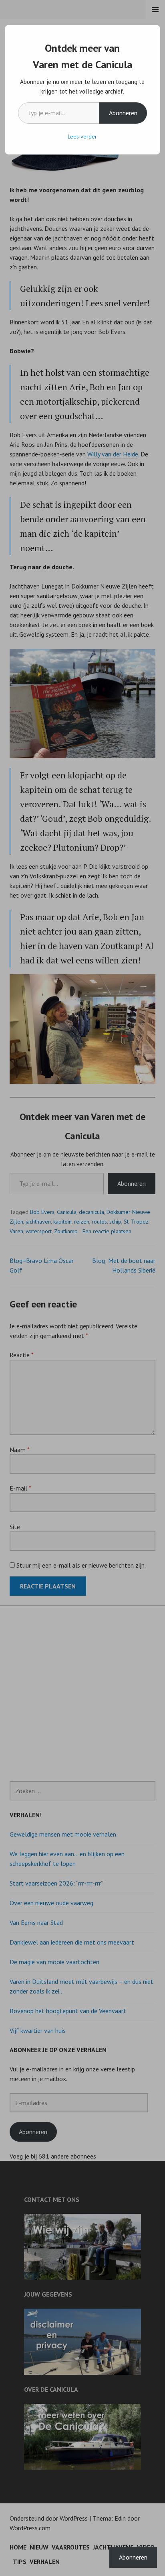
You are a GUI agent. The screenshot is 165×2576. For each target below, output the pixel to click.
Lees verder (82, 136)
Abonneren (123, 113)
